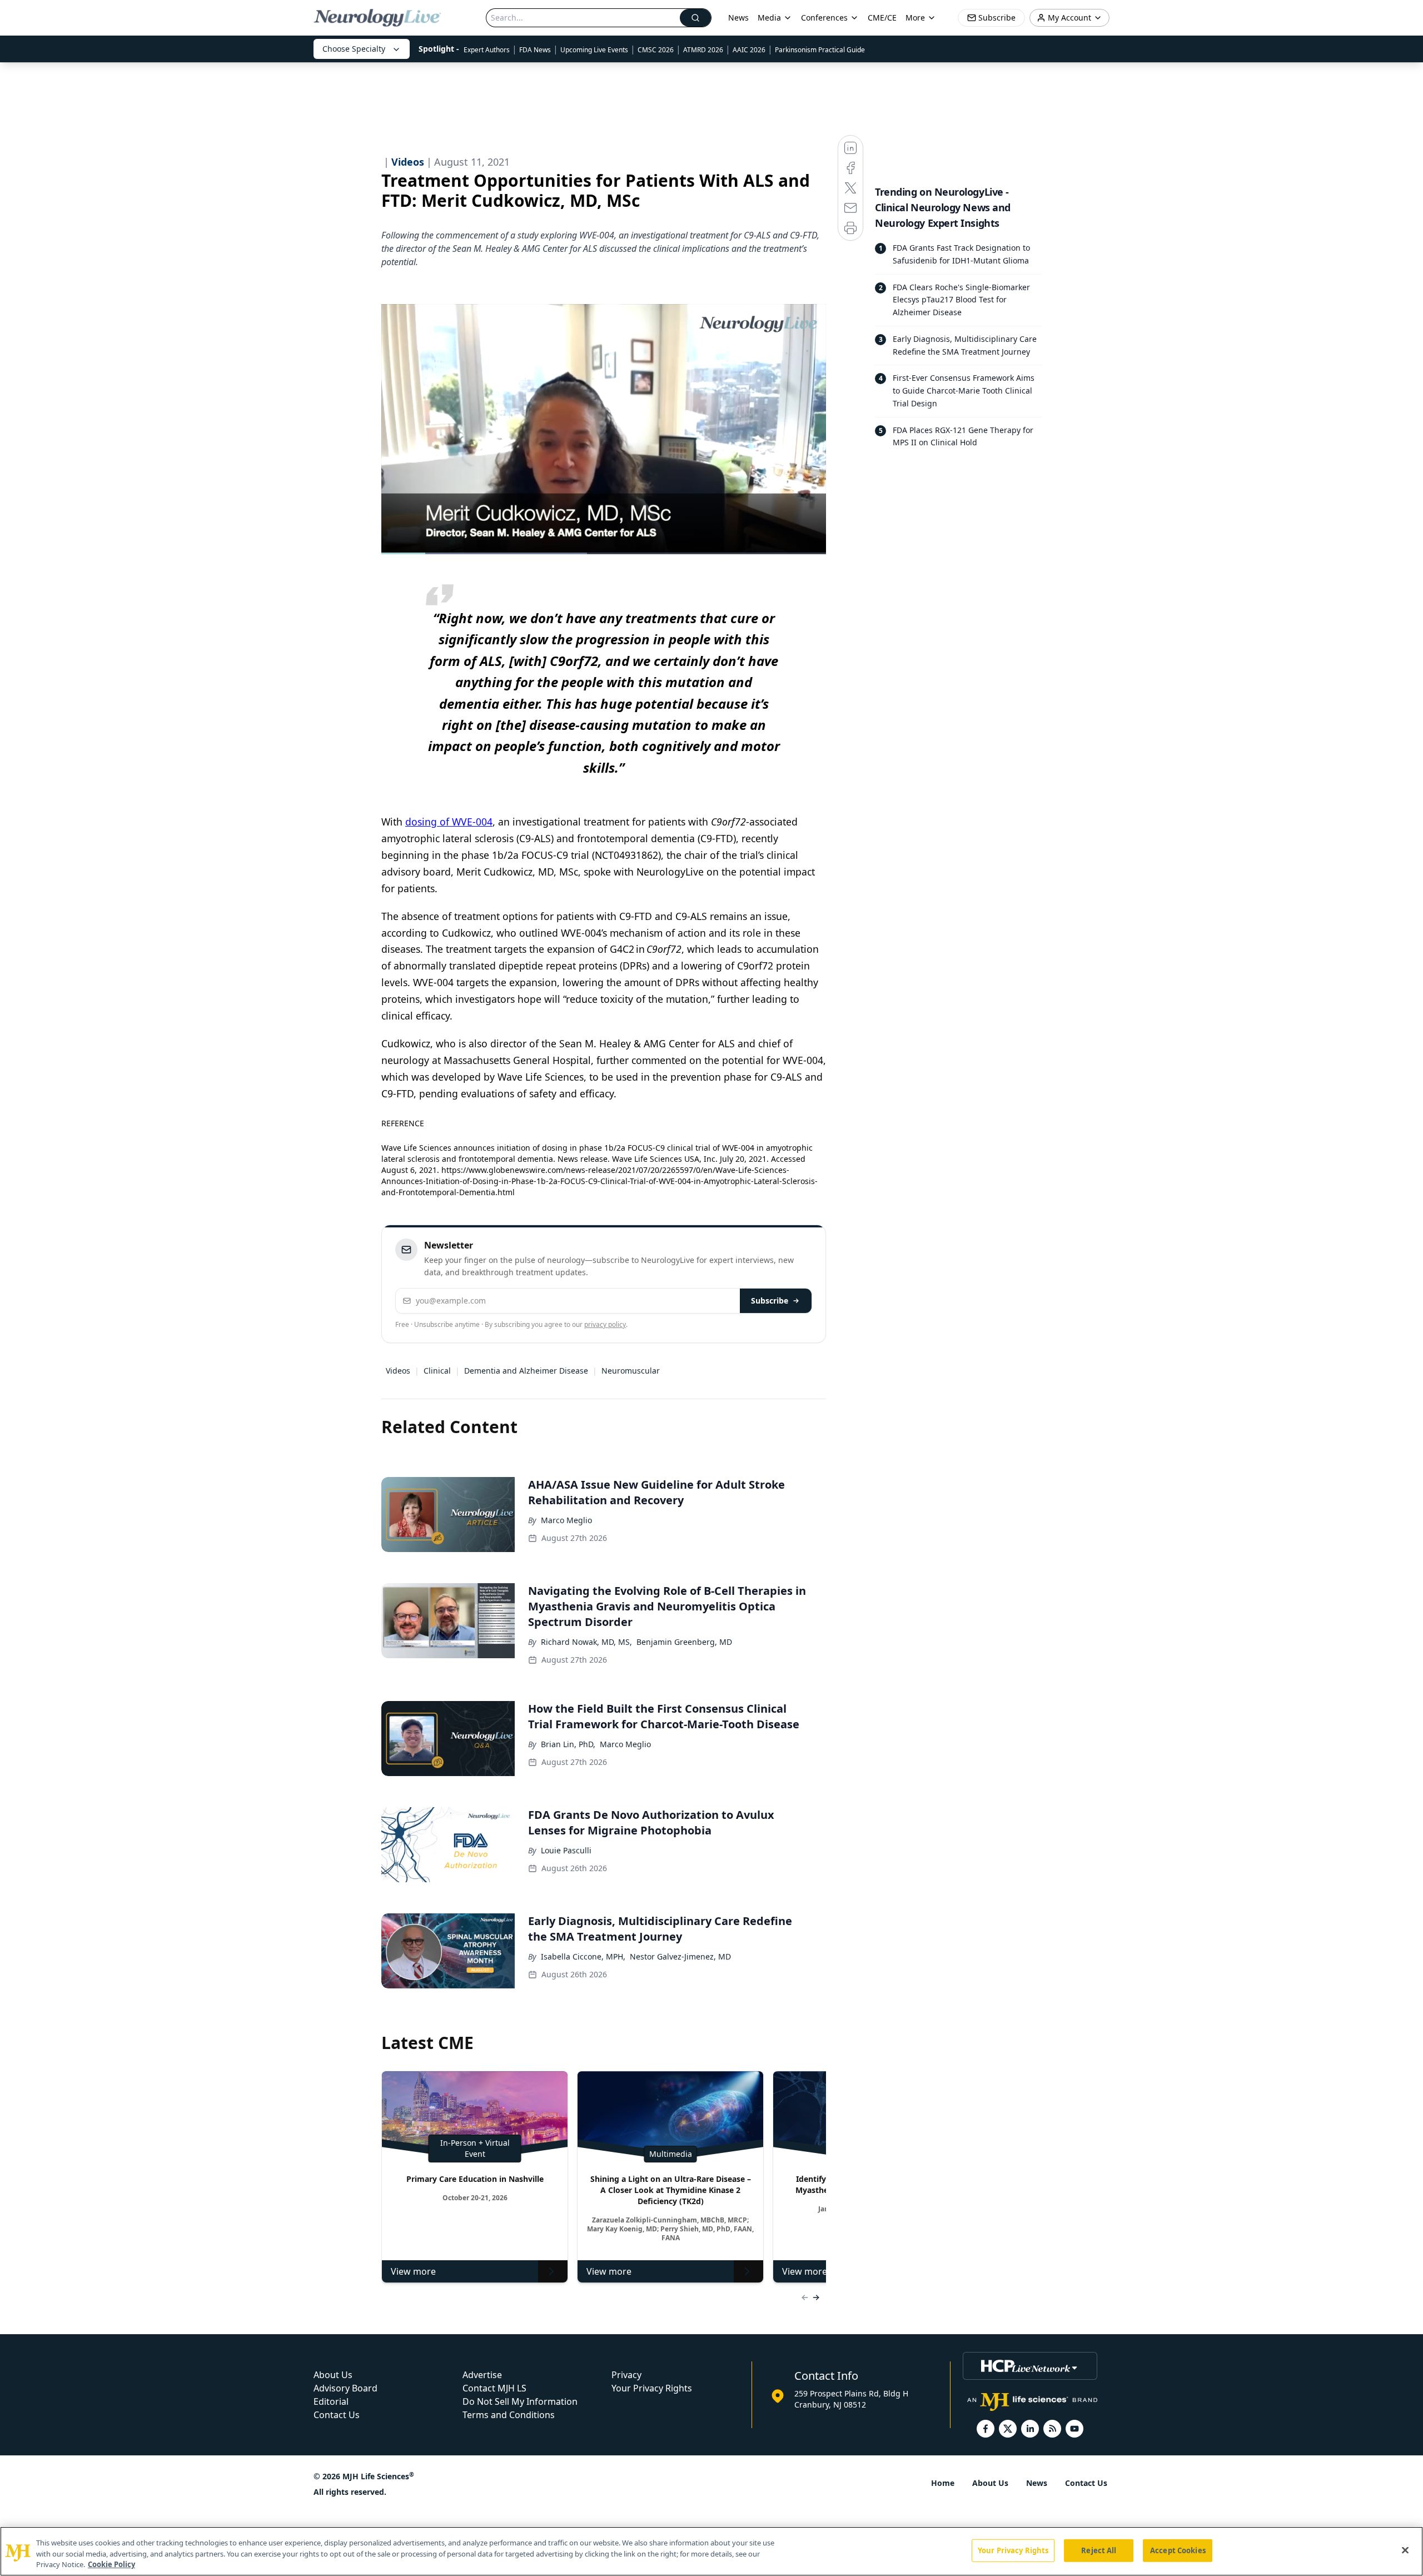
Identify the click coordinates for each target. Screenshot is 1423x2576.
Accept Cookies (1178, 2550)
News (738, 18)
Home (943, 2483)
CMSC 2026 (656, 50)
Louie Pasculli (566, 1850)
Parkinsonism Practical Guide (820, 50)
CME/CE (882, 18)
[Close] (1405, 2550)
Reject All (1099, 2550)
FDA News (535, 50)
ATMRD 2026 (703, 50)
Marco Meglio (566, 1520)
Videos (398, 1371)
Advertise (482, 2375)
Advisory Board (345, 2388)
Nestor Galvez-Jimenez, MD (680, 1956)
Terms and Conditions (509, 2415)
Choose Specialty (354, 49)
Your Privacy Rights (652, 2388)
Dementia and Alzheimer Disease (526, 1371)
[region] (711, 2551)
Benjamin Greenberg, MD (684, 1642)
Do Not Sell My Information (520, 2401)
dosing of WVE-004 (449, 822)
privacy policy (605, 1324)
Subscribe (770, 1301)
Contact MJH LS (494, 2388)
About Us (333, 2375)
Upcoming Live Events (594, 50)
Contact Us (337, 2415)
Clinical (437, 1371)
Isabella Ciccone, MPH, (583, 1956)
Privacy (626, 2375)
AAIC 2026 (749, 50)
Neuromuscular (631, 1371)
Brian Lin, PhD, (568, 1744)
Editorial (331, 2401)
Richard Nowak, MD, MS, (586, 1642)
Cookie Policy (111, 2564)
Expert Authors (487, 50)
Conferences (824, 18)
